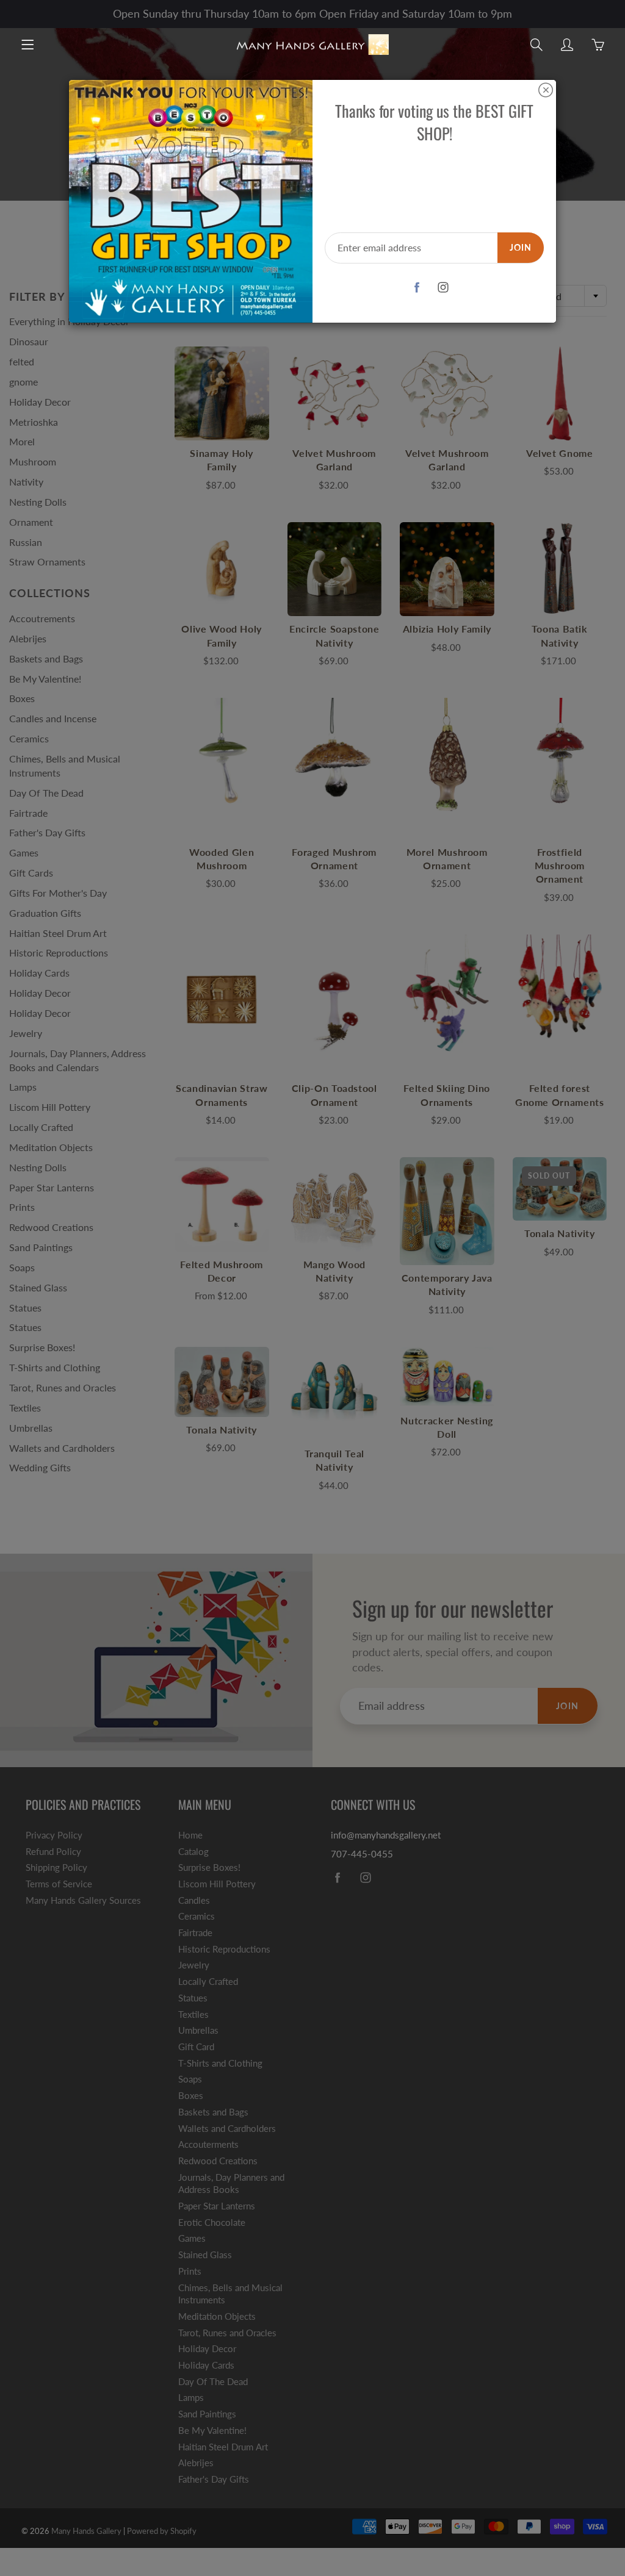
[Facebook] (417, 288)
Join (521, 247)
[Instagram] (443, 288)
